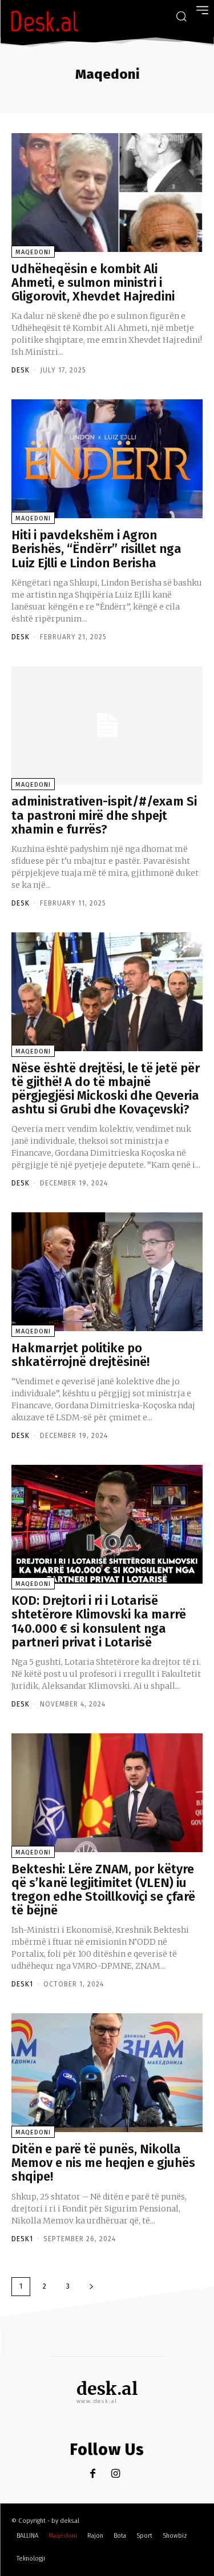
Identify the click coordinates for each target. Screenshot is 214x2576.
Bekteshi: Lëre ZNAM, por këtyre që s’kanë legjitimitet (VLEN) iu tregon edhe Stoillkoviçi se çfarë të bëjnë (103, 1890)
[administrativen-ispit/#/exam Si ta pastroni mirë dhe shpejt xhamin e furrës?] (107, 726)
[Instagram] (116, 2474)
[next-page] (91, 2287)
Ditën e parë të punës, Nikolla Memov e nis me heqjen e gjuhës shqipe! (103, 2163)
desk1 (22, 1984)
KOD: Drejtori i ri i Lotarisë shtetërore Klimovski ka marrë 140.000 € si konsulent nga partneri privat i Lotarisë (99, 1621)
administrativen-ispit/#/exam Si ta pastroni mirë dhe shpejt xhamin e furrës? (104, 815)
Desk (21, 370)
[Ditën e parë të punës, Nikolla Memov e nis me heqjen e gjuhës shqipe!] (107, 2073)
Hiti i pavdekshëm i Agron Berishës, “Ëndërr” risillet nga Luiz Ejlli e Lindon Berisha (96, 549)
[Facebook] (93, 2474)
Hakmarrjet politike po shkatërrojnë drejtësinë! (80, 1355)
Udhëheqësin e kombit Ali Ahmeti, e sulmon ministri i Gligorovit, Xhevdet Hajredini (93, 283)
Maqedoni (33, 252)
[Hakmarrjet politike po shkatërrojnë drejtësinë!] (107, 1272)
